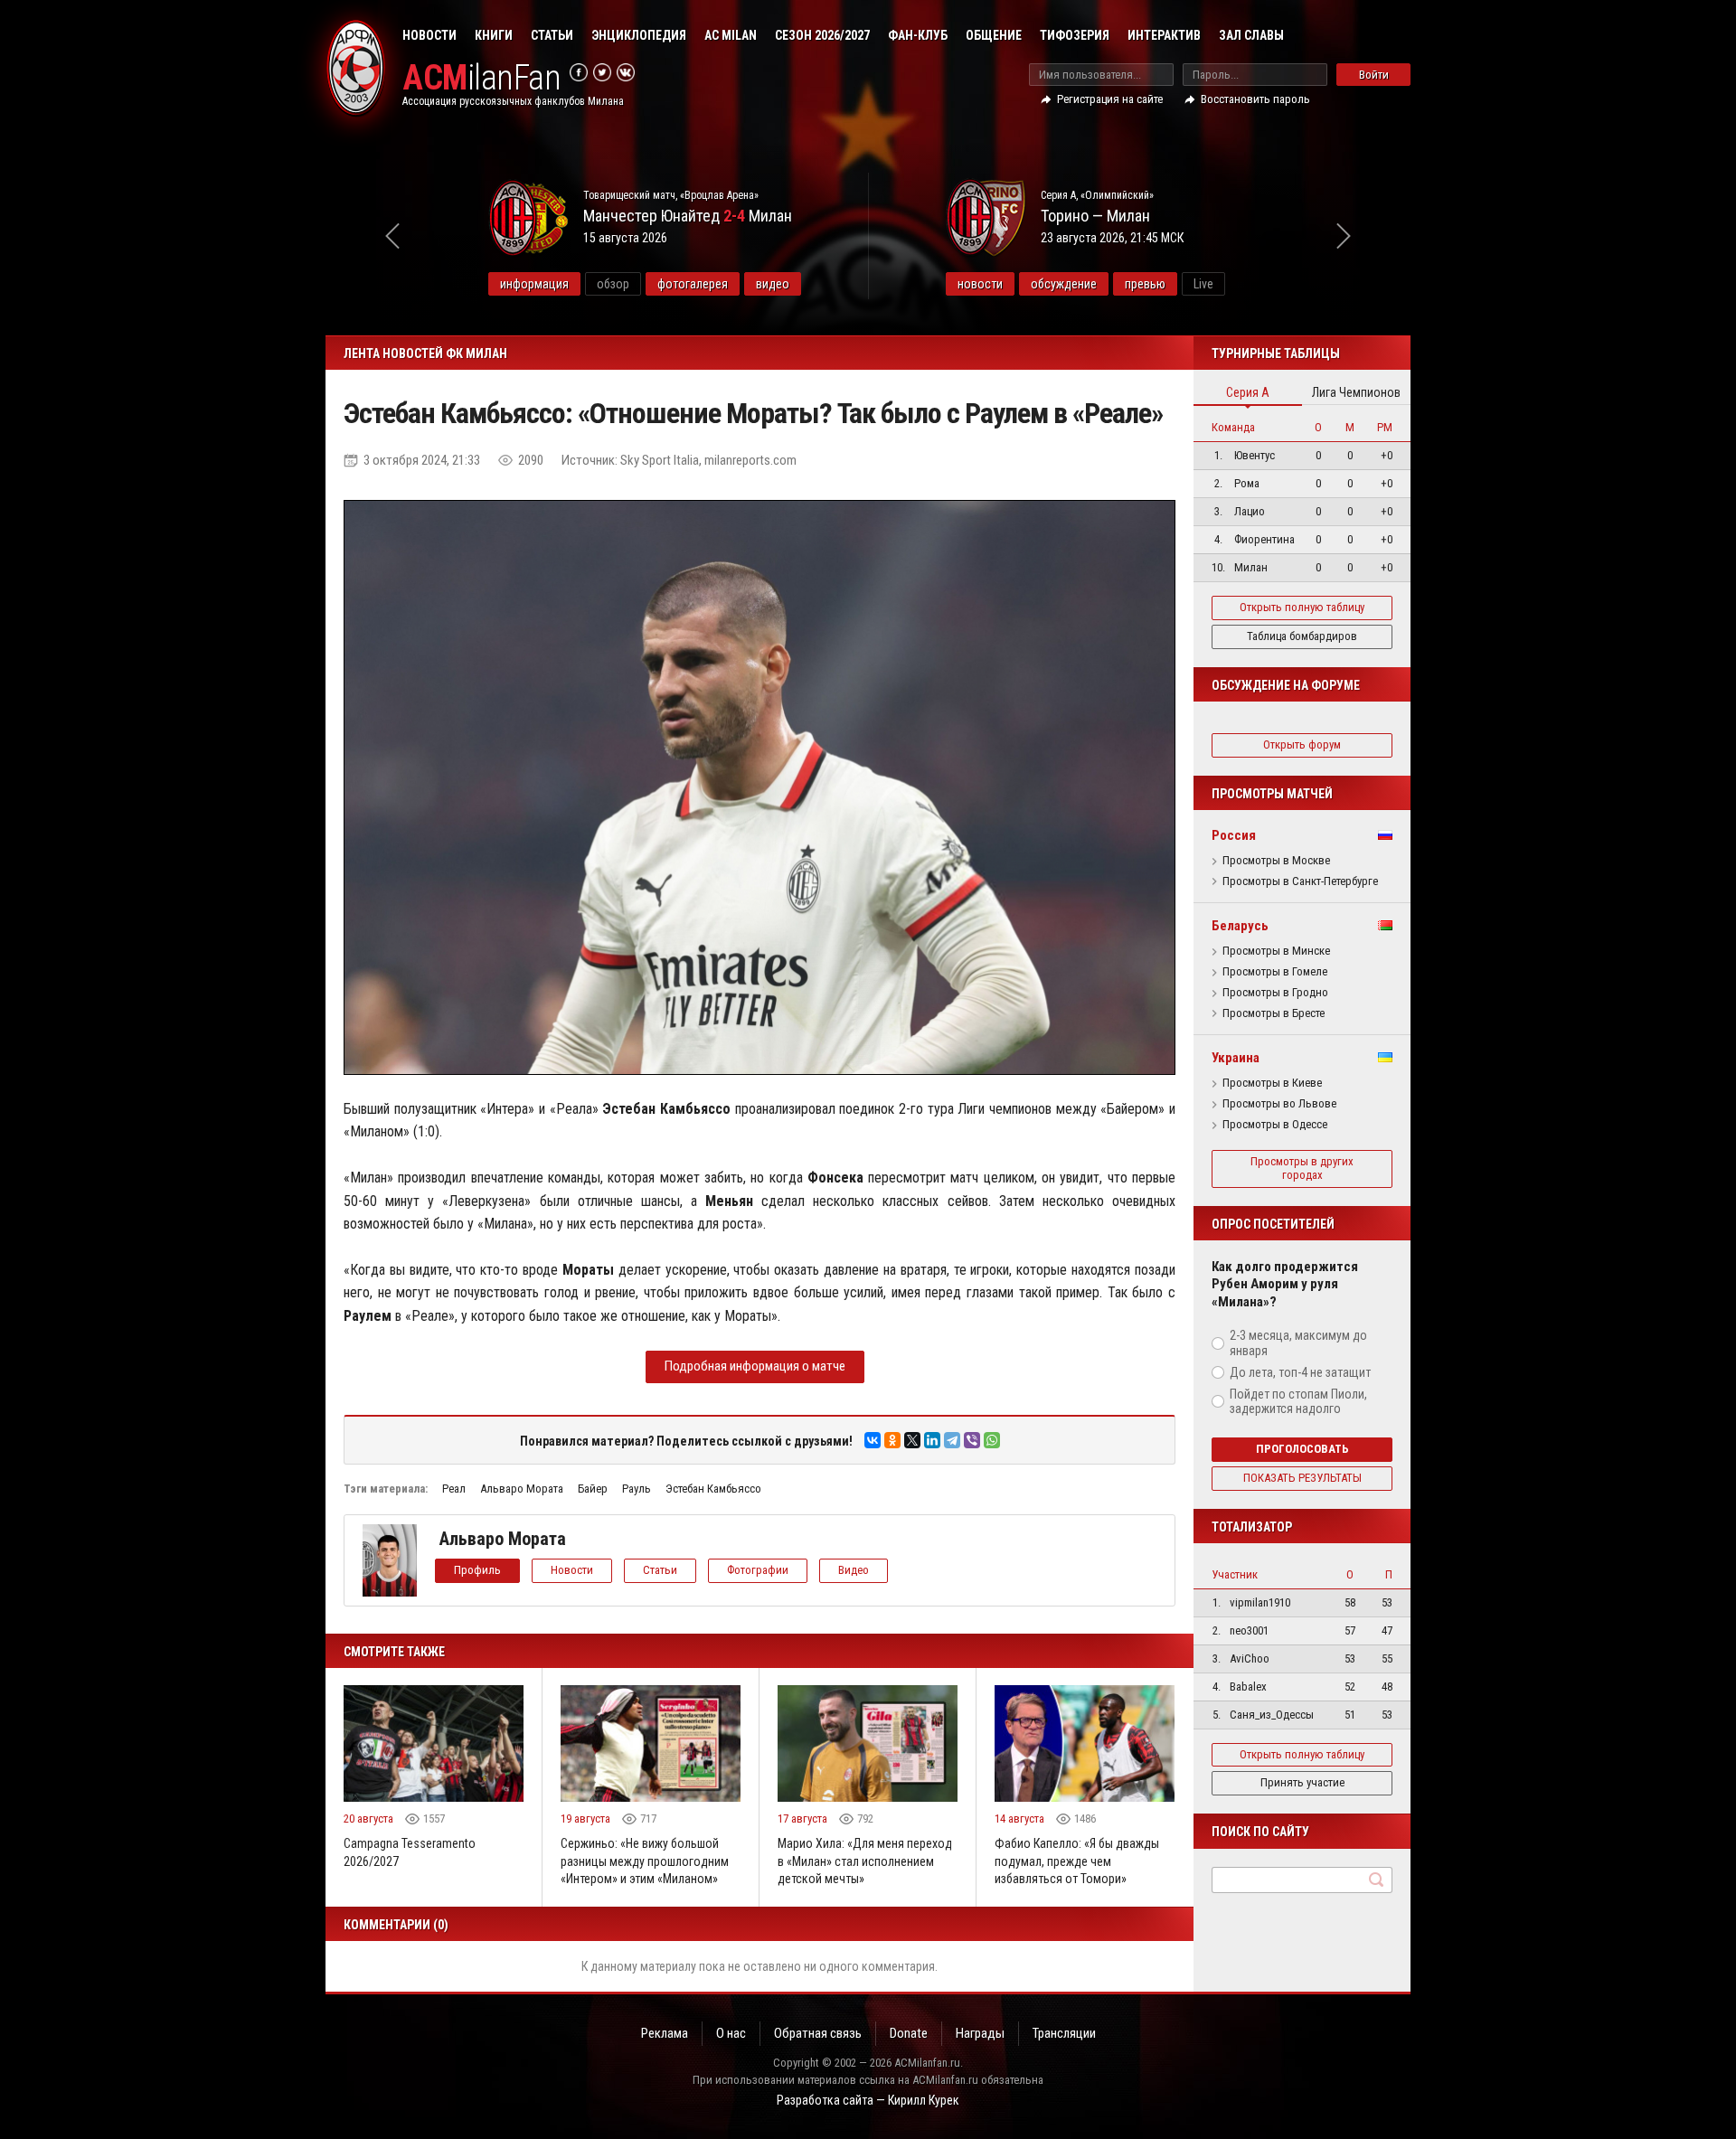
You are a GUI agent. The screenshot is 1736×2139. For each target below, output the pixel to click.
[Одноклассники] (892, 1440)
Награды (980, 2033)
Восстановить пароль (1255, 99)
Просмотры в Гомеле (1275, 972)
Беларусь (1240, 926)
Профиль (477, 1570)
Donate (909, 2033)
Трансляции (1064, 2033)
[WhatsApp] (992, 1440)
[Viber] (972, 1440)
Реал (454, 1489)
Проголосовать (1302, 1449)
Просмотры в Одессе (1275, 1125)
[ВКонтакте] (873, 1440)
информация (534, 284)
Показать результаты (1302, 1478)
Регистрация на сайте (1110, 99)
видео (773, 284)
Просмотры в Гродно (1275, 993)
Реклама (665, 2033)
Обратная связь (818, 2033)
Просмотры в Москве (1276, 861)
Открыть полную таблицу (1302, 607)
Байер (593, 1489)
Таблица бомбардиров (1302, 636)
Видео (854, 1570)
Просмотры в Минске (1276, 951)
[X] (912, 1440)
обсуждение (1064, 284)
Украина (1236, 1058)
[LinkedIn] (932, 1440)
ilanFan (481, 78)
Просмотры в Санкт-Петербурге (1300, 881)
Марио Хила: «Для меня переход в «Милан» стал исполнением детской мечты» (865, 1861)
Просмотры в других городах (1302, 1168)
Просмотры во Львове (1279, 1104)
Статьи (552, 35)
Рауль (637, 1489)
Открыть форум (1302, 744)
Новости (429, 35)
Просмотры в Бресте (1274, 1013)
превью (1145, 284)
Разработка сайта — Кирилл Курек (868, 2100)
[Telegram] (952, 1440)
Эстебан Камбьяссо (713, 1489)
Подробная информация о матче (755, 1366)
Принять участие (1302, 1782)
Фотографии (758, 1570)
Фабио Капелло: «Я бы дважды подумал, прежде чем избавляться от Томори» (1077, 1861)
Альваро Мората (522, 1489)
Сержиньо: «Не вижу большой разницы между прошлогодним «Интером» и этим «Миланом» (645, 1861)
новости (980, 284)
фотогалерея (693, 284)
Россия (1234, 835)
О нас (731, 2033)
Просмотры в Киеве (1272, 1083)
